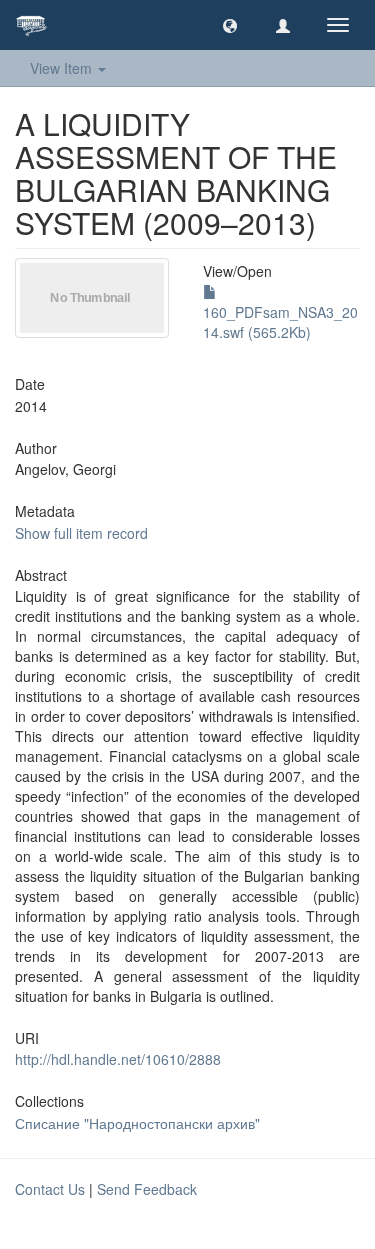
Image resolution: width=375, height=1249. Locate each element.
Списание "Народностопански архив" (137, 1123)
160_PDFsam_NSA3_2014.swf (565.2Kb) (280, 322)
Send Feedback (147, 1189)
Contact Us (50, 1189)
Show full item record (81, 533)
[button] (230, 25)
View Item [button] (63, 68)
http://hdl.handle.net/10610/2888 (118, 1059)
